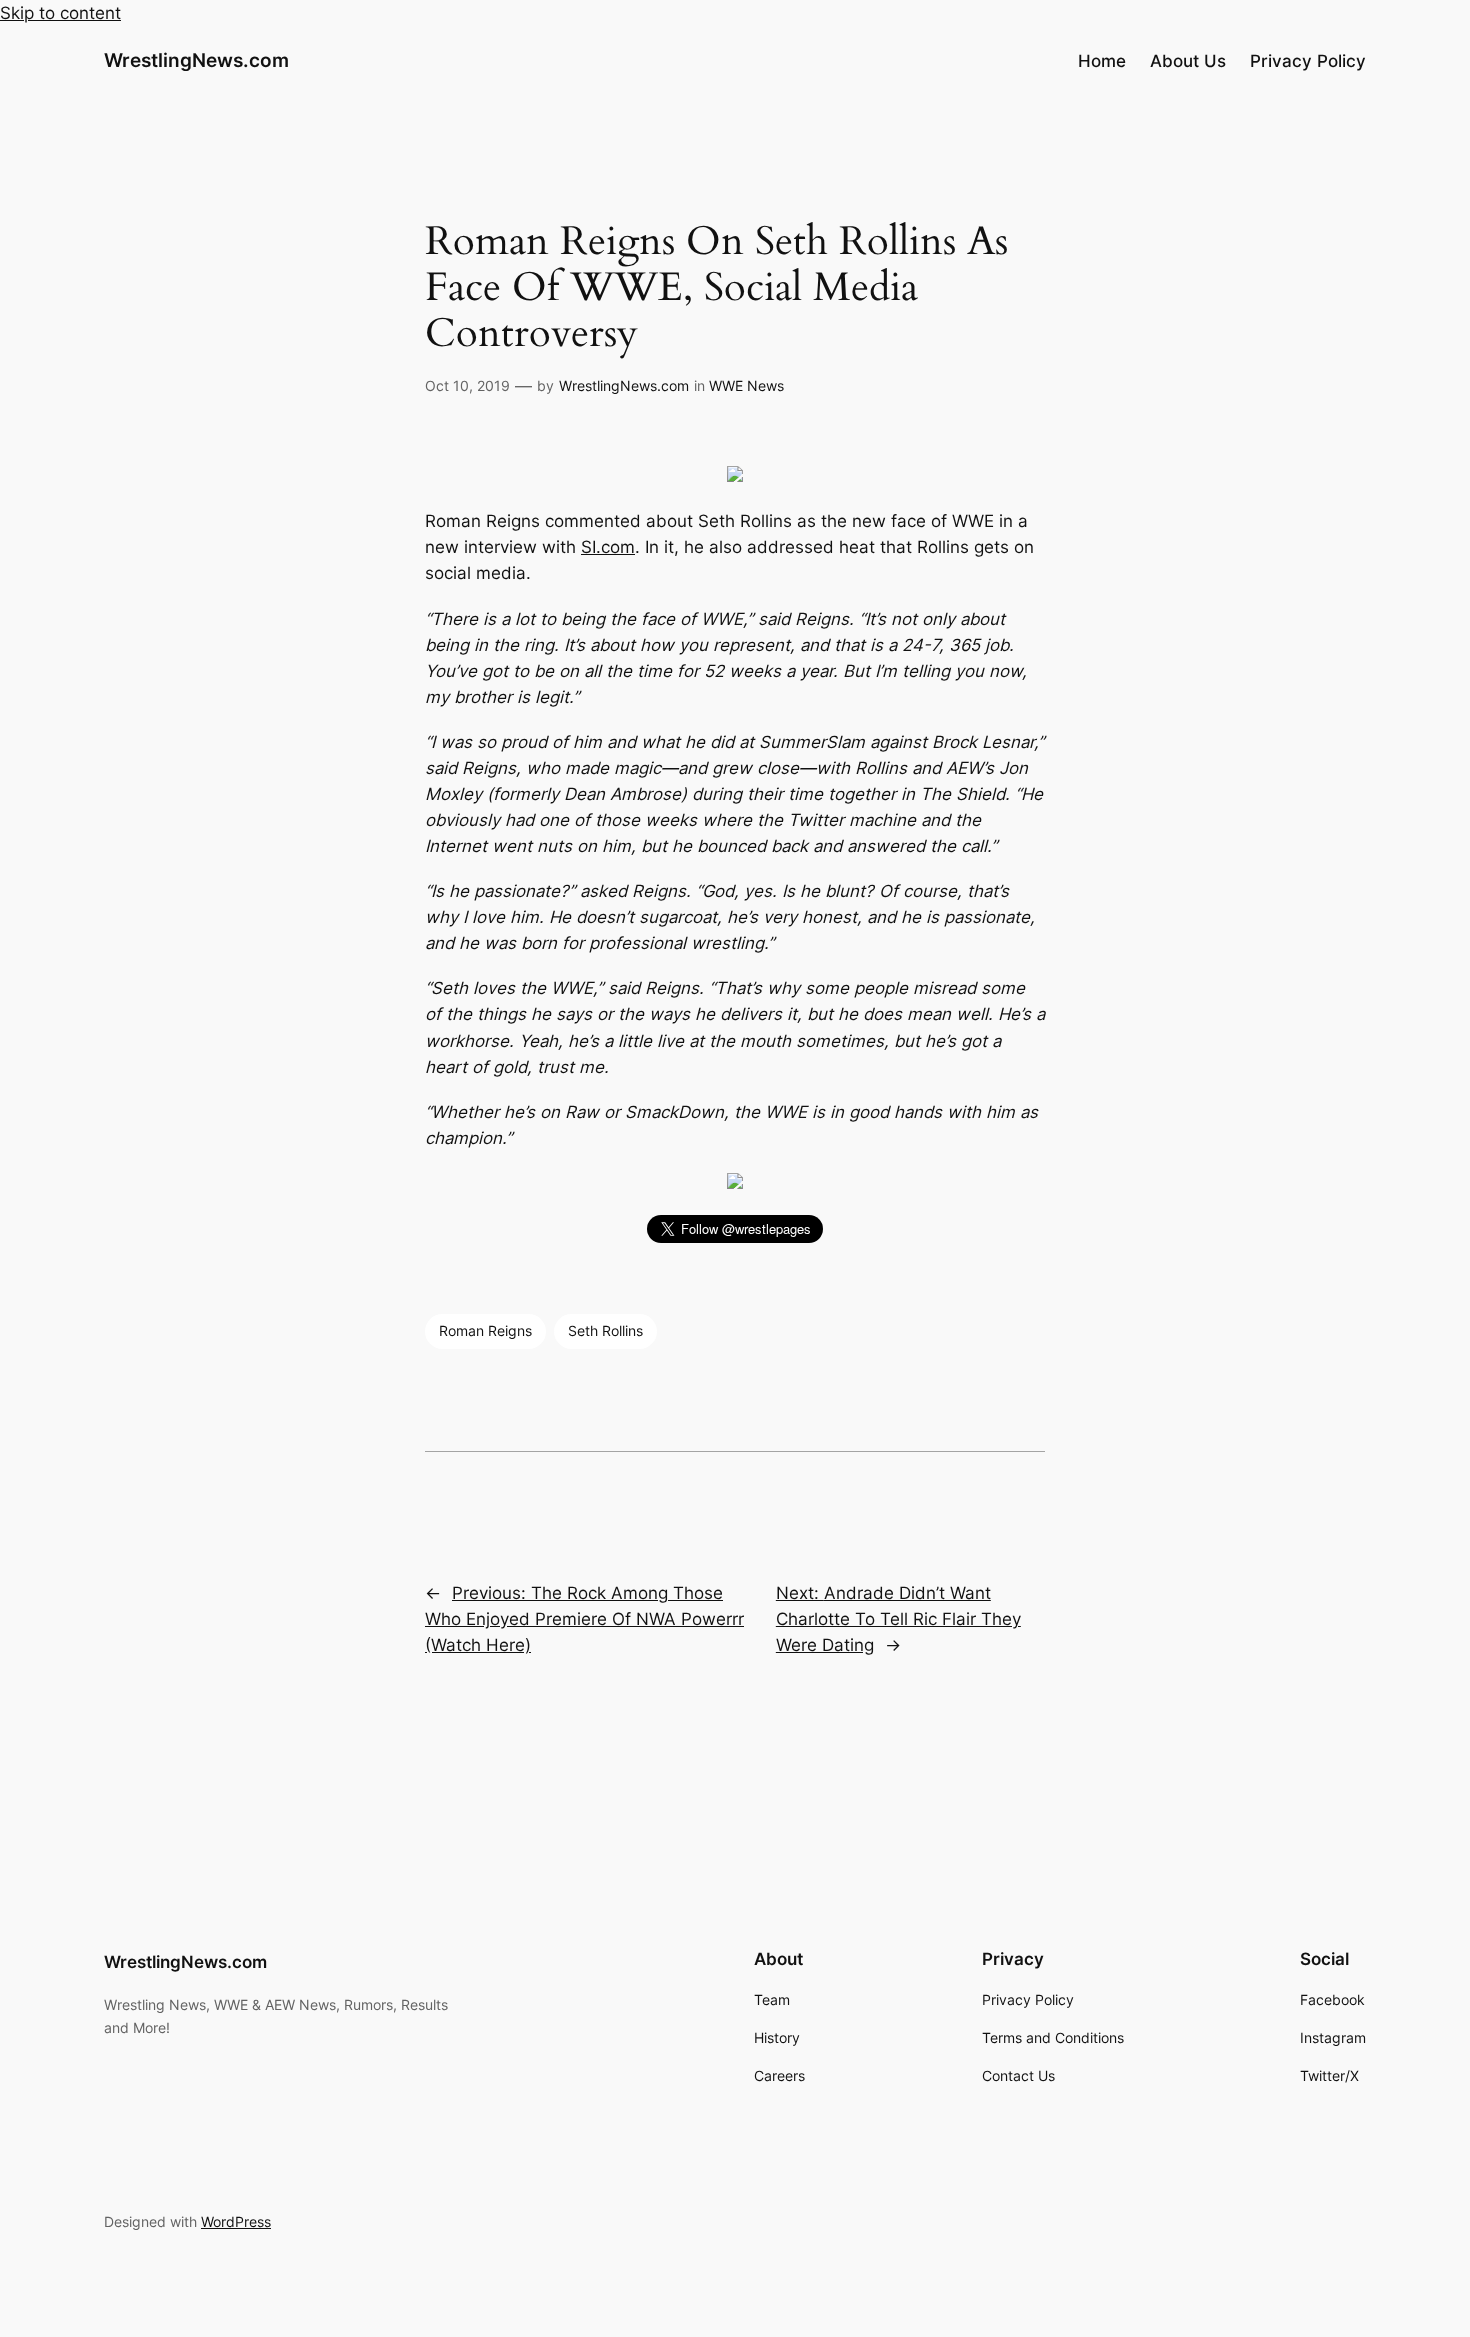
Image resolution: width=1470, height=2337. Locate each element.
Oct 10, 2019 (467, 385)
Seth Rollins (605, 1330)
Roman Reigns (485, 1330)
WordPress (236, 2221)
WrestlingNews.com (196, 60)
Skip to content (60, 13)
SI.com (608, 547)
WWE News (746, 385)
